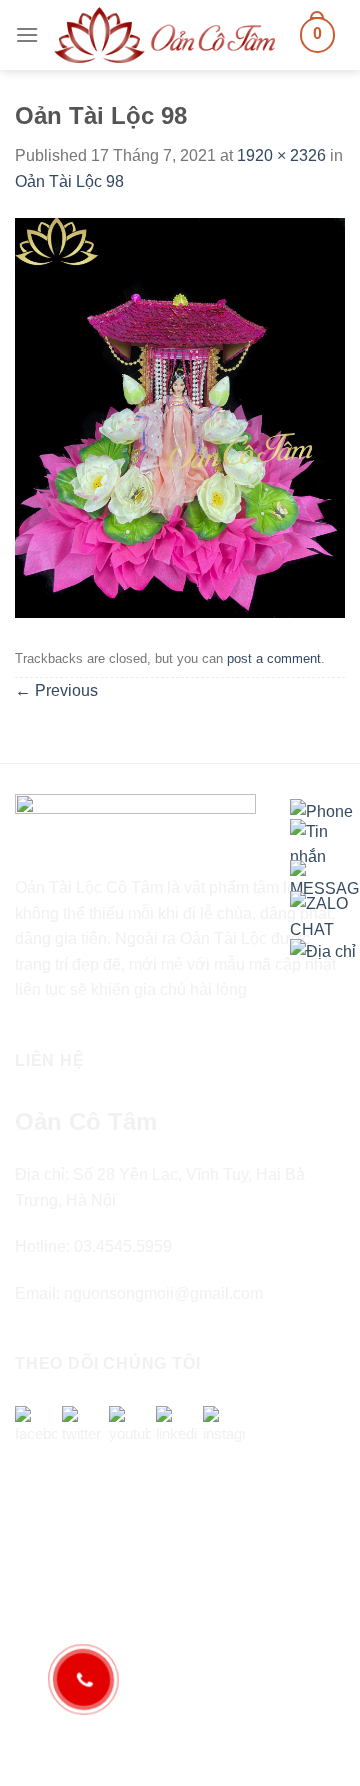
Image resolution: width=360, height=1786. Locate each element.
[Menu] (27, 34)
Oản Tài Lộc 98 (69, 181)
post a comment (274, 658)
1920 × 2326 (281, 155)
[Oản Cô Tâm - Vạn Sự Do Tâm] (164, 35)
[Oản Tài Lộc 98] (180, 416)
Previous (56, 690)
